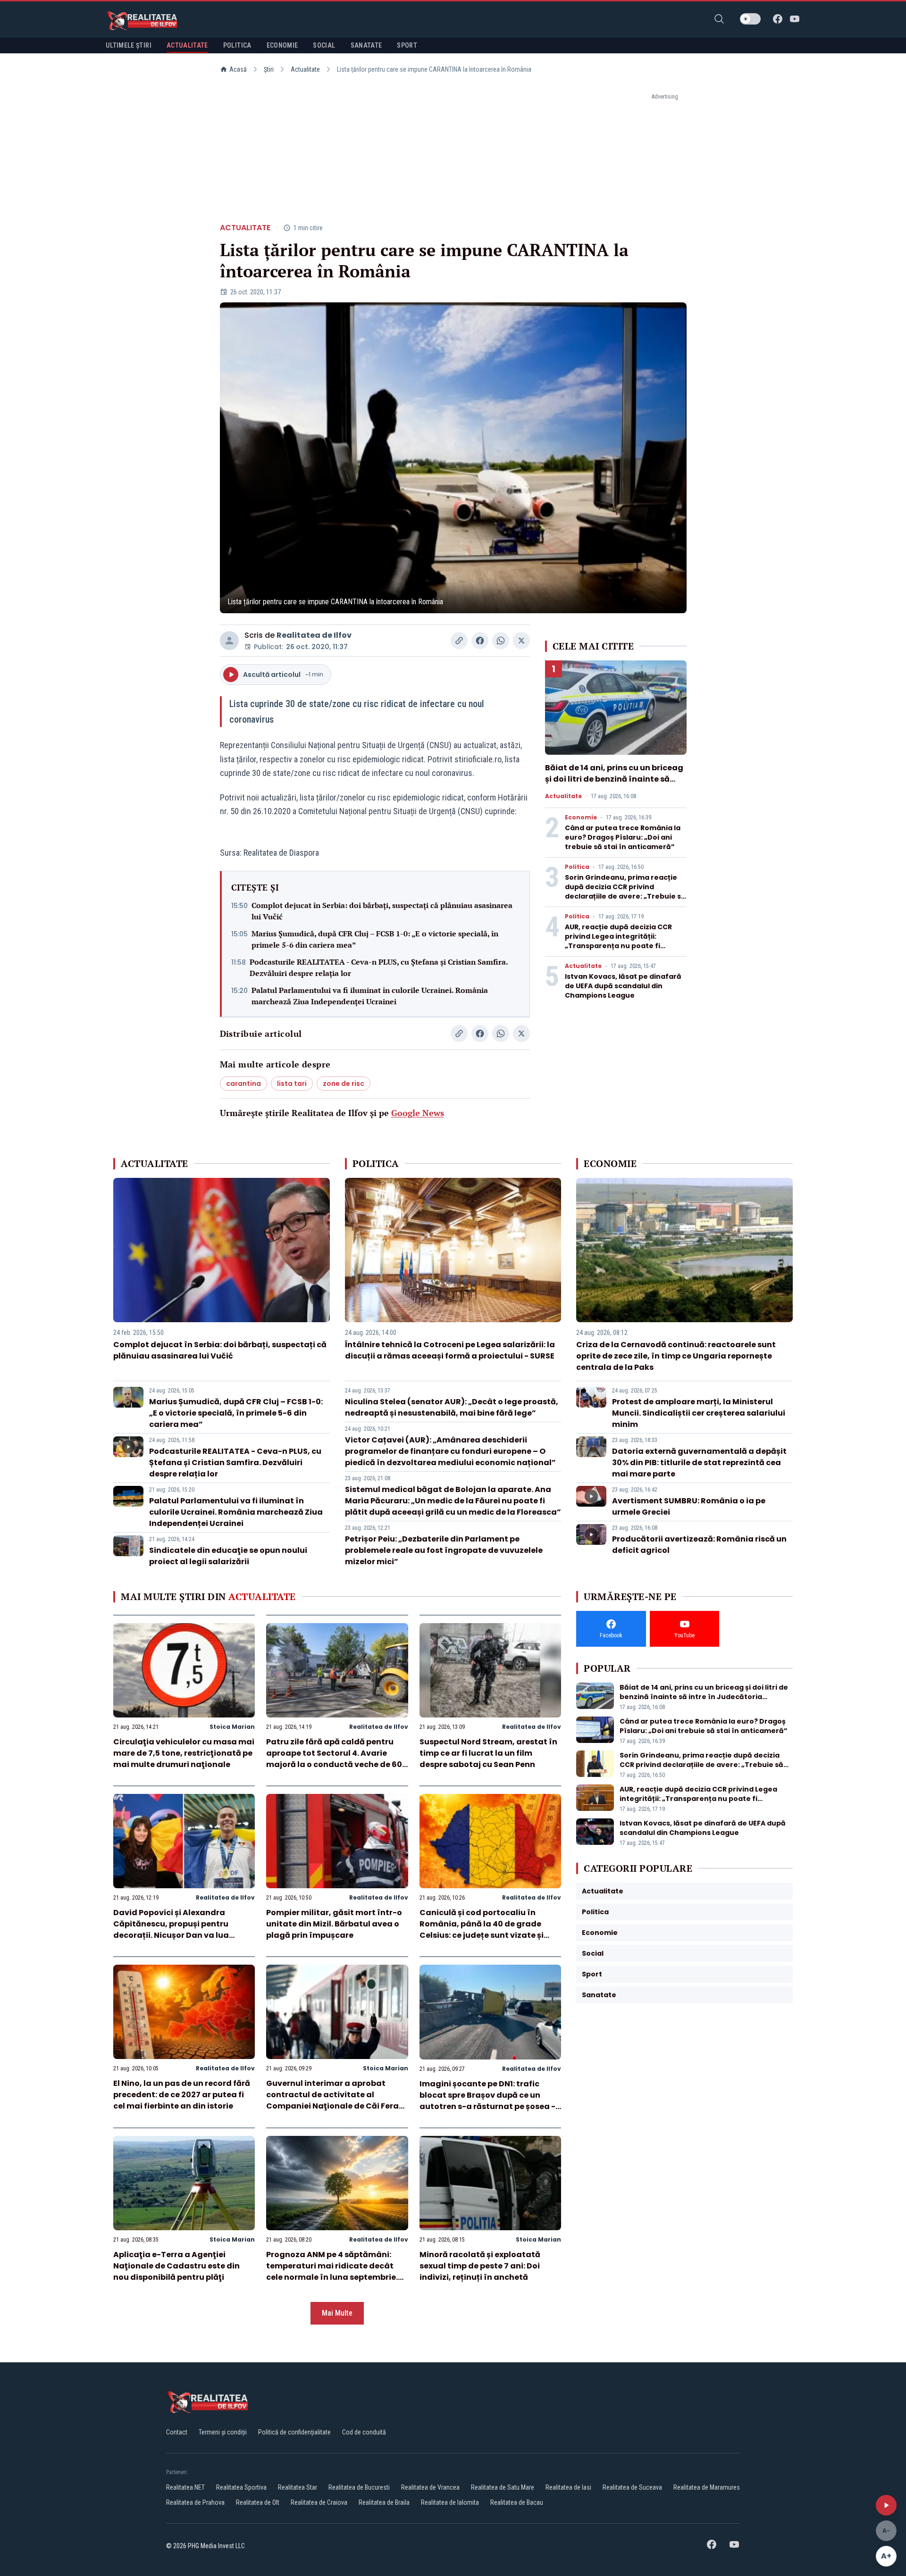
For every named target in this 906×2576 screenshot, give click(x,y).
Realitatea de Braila (384, 2502)
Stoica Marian (232, 1727)
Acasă (238, 69)
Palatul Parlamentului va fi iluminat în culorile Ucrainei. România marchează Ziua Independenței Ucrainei (370, 996)
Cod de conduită (364, 2432)
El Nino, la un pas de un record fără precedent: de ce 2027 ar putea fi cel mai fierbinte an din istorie (182, 2095)
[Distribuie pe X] (521, 641)
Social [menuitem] (324, 45)
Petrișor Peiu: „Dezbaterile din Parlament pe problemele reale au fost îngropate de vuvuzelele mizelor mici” (444, 1550)
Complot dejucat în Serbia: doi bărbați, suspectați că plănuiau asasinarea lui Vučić (382, 911)
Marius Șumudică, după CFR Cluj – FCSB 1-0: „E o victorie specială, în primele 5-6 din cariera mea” (375, 939)
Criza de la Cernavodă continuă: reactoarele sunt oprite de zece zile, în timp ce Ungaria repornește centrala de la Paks (676, 1356)
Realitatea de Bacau (517, 2502)
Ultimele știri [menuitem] (129, 45)
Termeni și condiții (223, 2432)
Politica (577, 867)
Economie (581, 817)
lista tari (292, 1084)
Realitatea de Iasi (568, 2487)
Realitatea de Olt (258, 2502)
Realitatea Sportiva (241, 2487)
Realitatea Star (298, 2487)
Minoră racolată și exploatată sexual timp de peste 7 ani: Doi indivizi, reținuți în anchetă (480, 2266)
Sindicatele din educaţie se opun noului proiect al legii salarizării (228, 1556)
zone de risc (344, 1084)
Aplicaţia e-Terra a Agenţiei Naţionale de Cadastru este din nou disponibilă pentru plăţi (176, 2266)
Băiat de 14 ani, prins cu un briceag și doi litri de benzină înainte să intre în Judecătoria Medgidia (614, 779)
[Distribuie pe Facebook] (480, 641)
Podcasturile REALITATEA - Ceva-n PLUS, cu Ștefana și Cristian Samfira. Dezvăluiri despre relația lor (379, 967)
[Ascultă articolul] (886, 2505)
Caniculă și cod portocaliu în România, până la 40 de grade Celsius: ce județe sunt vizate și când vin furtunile (482, 1930)
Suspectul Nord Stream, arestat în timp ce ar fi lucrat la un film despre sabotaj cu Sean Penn (488, 1753)
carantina (243, 1084)
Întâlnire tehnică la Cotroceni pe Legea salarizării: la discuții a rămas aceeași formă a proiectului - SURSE (450, 1350)
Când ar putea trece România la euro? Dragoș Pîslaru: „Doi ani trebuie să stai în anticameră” (623, 837)
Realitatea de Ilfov (314, 635)
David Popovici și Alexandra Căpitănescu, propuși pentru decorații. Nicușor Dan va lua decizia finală (171, 1930)
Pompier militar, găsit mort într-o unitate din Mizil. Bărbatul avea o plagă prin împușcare (334, 1924)
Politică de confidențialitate (294, 2432)
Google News (418, 1113)
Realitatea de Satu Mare (503, 2487)
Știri (269, 69)
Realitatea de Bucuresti (359, 2487)
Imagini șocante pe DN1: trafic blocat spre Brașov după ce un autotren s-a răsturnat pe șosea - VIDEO (487, 2101)
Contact (177, 2432)
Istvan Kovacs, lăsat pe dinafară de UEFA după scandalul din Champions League (623, 986)
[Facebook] (778, 19)
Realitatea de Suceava (632, 2487)
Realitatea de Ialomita (450, 2502)
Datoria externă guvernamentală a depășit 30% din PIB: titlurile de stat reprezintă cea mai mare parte (699, 1463)
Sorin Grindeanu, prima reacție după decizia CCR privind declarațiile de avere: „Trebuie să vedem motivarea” (625, 892)
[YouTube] (795, 19)
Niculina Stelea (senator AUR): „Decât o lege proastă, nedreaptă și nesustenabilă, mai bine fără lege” (452, 1407)
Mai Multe (337, 2313)
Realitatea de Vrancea (430, 2487)
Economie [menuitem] (282, 45)
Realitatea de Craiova (319, 2502)
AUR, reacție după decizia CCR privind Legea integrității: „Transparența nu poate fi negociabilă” (618, 941)
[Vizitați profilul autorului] (229, 641)
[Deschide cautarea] (719, 19)
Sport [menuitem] (407, 45)
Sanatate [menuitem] (366, 45)
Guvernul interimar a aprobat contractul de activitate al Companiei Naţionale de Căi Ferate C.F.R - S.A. (337, 2100)
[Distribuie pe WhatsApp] (501, 641)
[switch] (750, 19)
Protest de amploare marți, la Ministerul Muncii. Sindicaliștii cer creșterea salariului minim (699, 1413)
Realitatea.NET (185, 2487)
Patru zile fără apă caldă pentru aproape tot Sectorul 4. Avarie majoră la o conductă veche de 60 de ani (334, 1759)
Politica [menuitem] (237, 45)
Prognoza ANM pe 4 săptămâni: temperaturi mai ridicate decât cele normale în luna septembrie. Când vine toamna (332, 2272)
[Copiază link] (459, 641)
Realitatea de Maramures (707, 2487)
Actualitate (305, 69)
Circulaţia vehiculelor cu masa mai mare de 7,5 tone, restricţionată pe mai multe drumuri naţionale (184, 1753)
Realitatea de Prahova (195, 2502)
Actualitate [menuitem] (187, 45)
